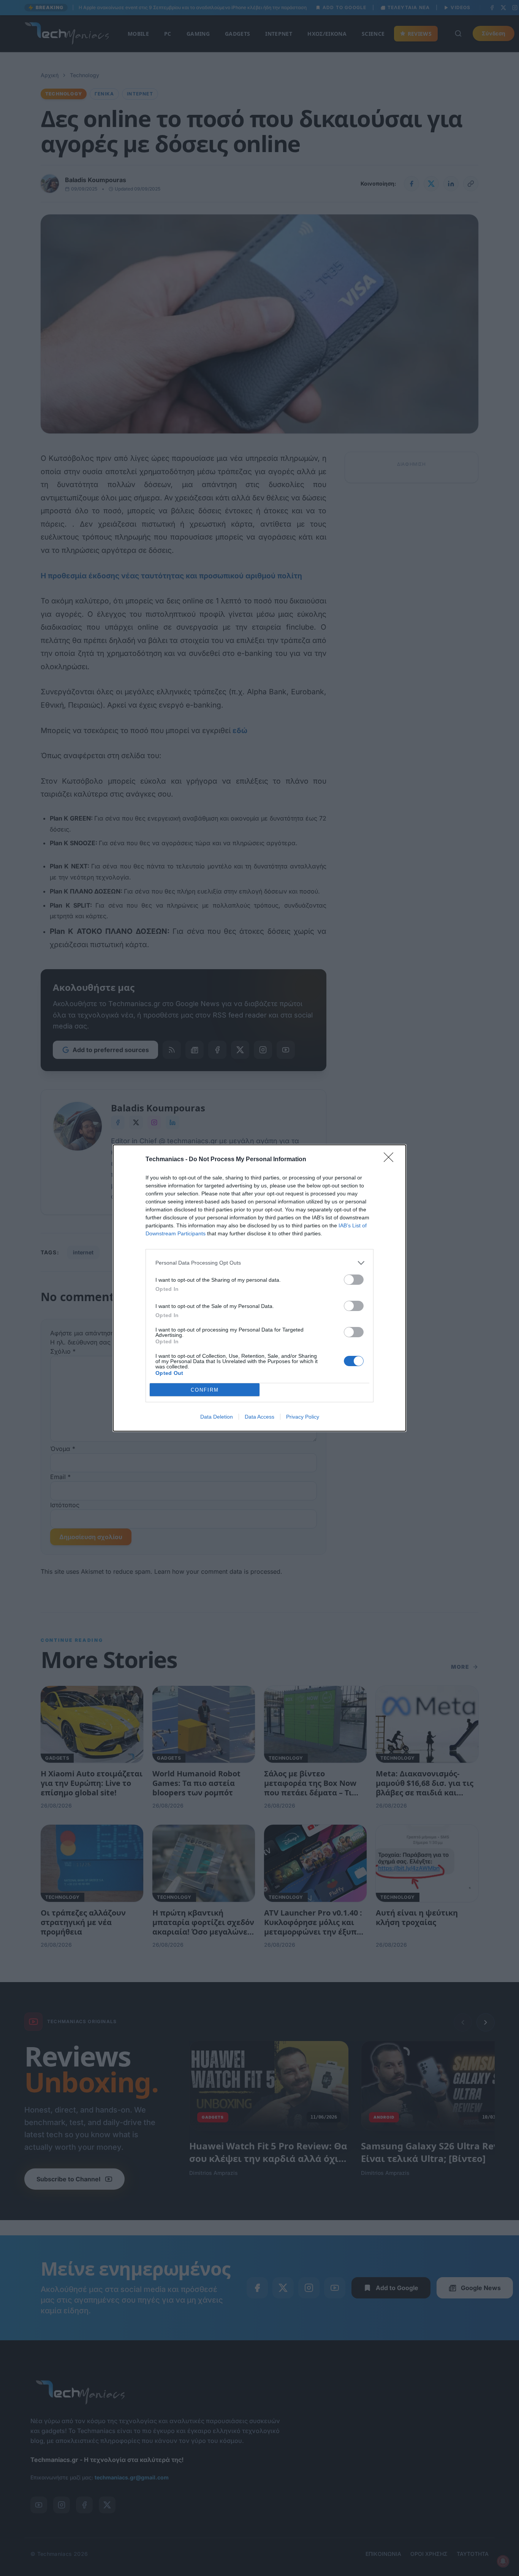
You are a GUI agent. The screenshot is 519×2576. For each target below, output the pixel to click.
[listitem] (259, 1263)
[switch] (354, 1280)
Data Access (259, 1417)
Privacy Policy (303, 1417)
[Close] (391, 1160)
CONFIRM (205, 1390)
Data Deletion (217, 1417)
